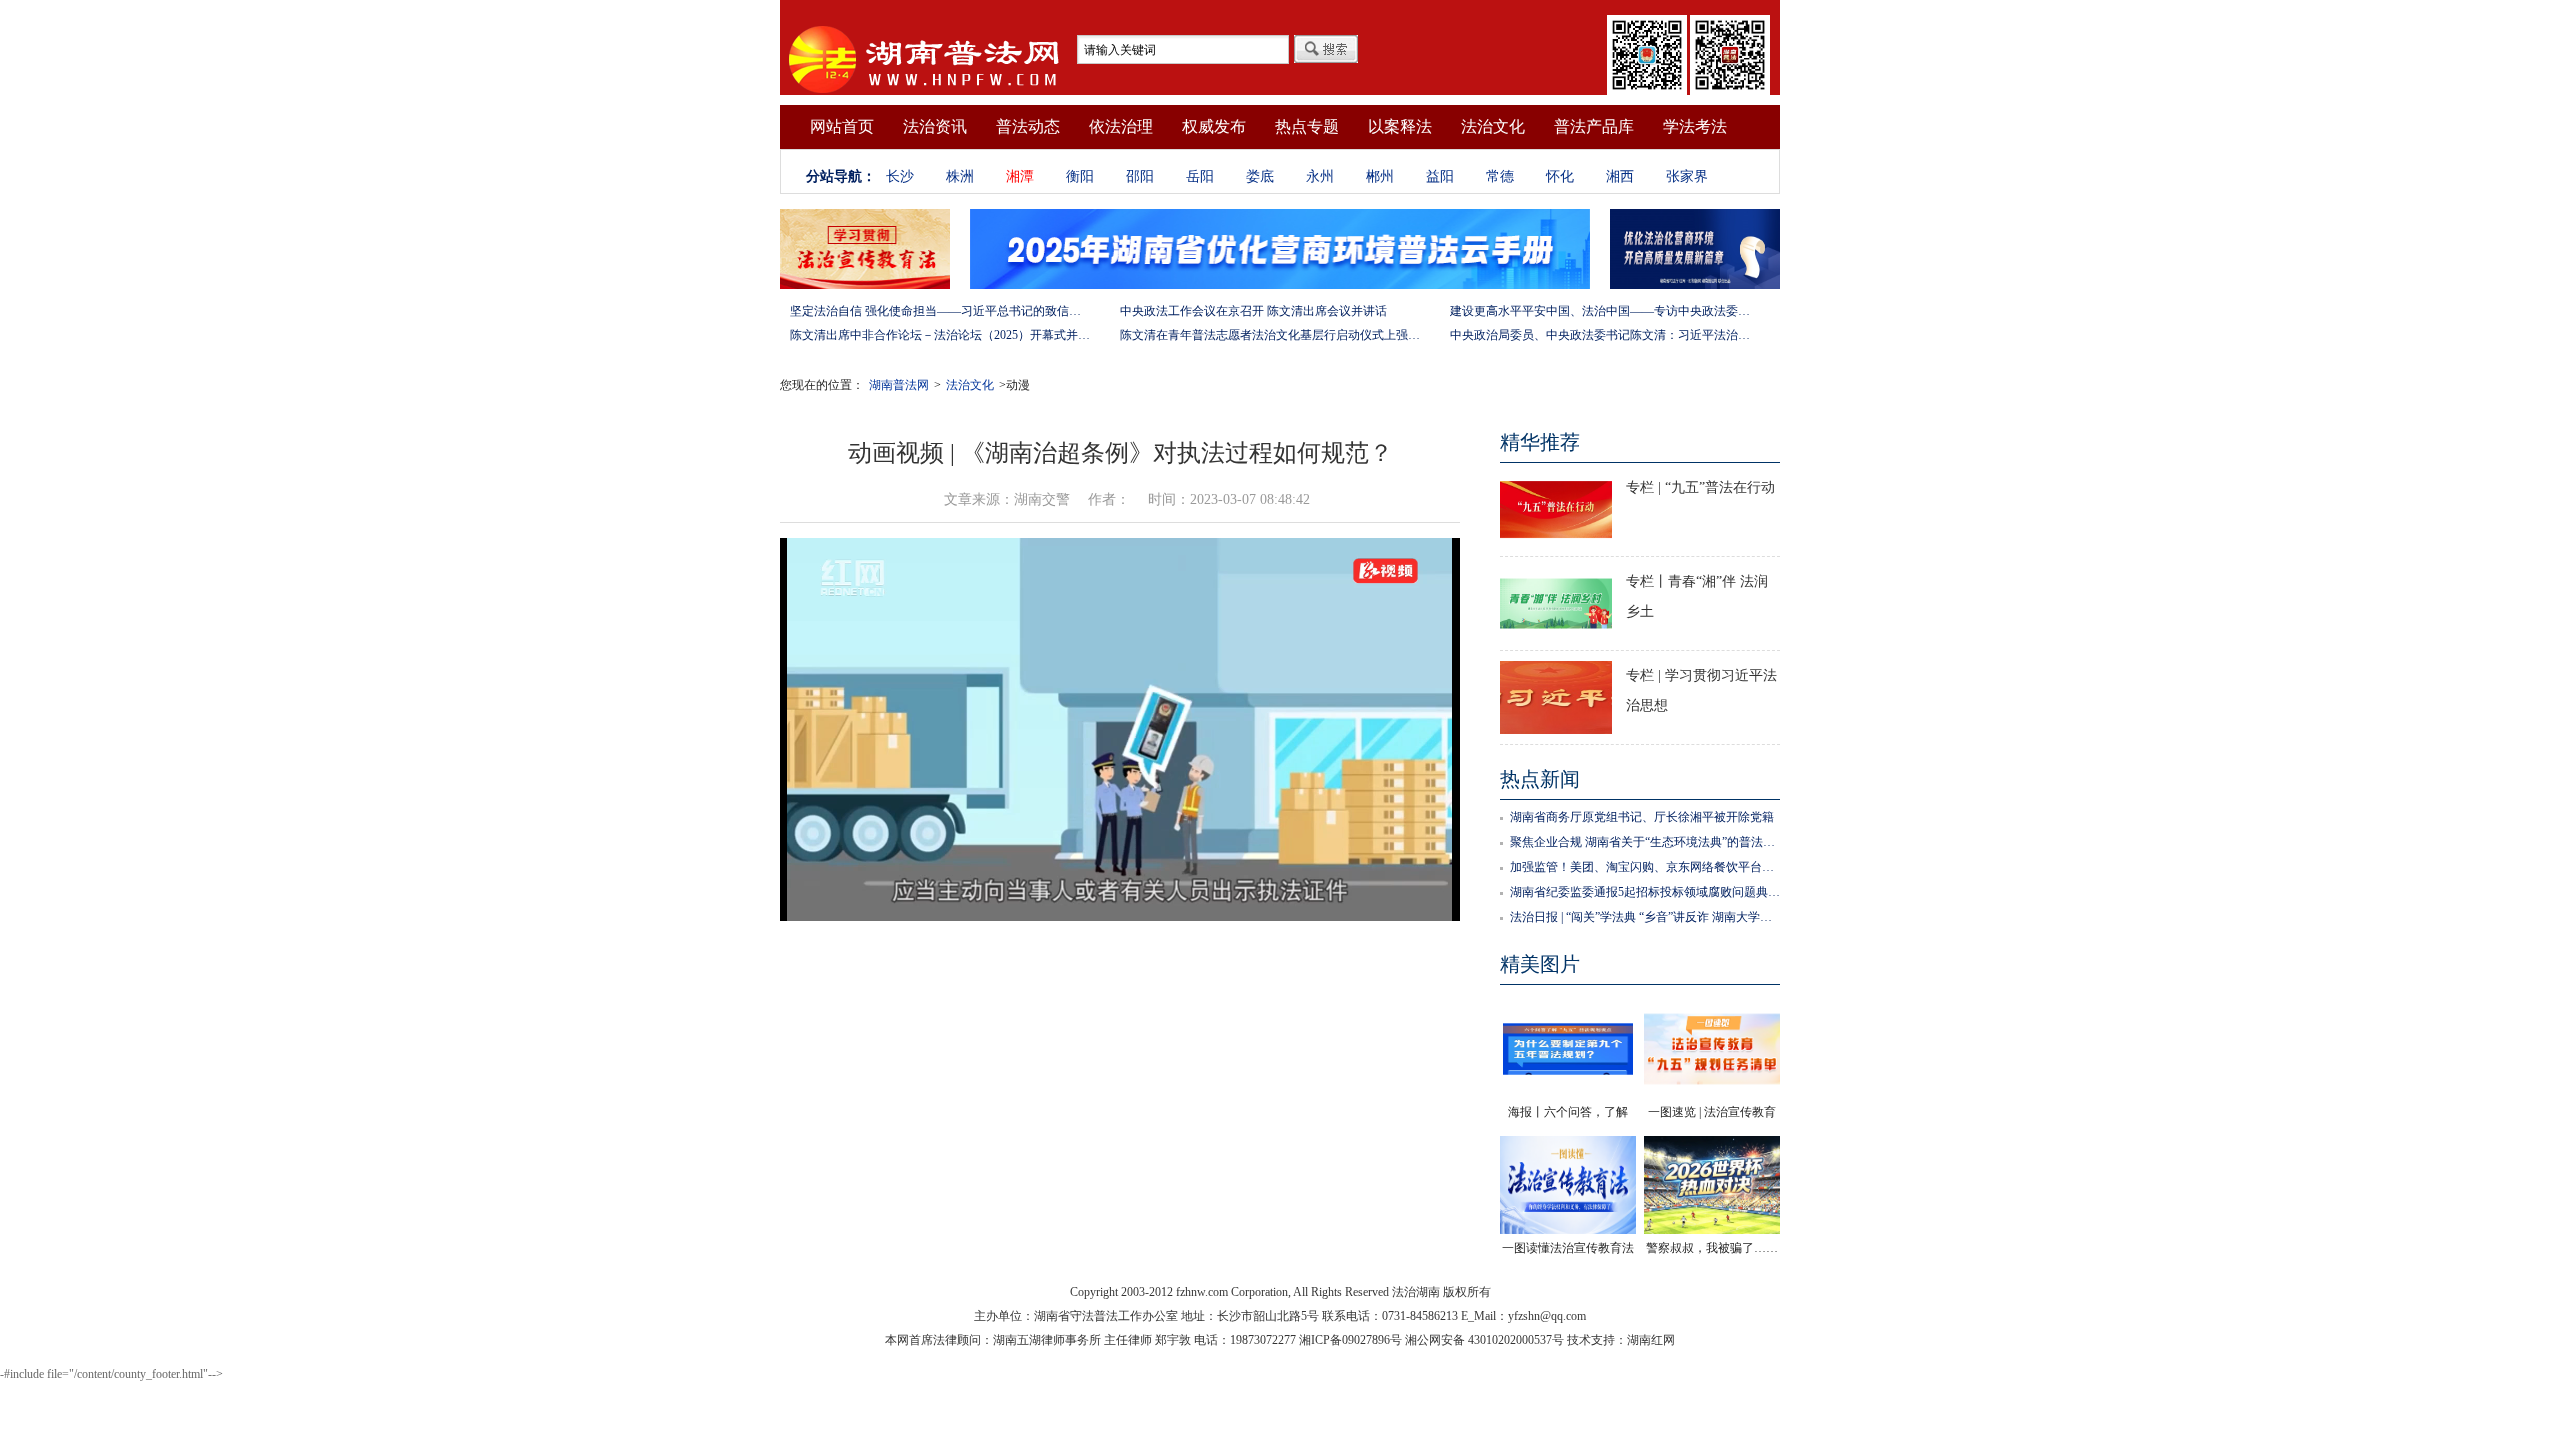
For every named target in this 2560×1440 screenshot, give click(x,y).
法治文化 (1493, 126)
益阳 (1440, 176)
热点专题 (1307, 126)
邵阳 (1140, 176)
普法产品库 (1594, 126)
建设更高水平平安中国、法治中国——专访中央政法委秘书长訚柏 (1600, 311)
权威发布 (1214, 126)
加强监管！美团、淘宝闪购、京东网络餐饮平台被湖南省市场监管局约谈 (1645, 867)
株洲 (960, 176)
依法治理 (1121, 126)
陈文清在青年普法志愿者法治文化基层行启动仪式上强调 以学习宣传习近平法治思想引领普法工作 (1270, 335)
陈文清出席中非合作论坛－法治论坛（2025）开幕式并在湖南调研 (940, 335)
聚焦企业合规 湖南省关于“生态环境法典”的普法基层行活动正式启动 (1645, 842)
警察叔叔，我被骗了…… (1712, 1248)
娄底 (1260, 176)
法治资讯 (935, 126)
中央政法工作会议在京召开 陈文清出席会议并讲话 (1253, 311)
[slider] (1120, 883)
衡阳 (1080, 176)
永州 (1320, 176)
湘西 (1620, 176)
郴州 (1380, 176)
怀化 (1560, 176)
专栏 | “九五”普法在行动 (1700, 487)
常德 (1500, 176)
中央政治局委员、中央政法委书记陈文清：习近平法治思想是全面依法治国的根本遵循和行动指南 (1600, 335)
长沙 (900, 176)
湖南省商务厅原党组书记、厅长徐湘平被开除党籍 (1642, 817)
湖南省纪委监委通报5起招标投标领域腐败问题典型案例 (1645, 892)
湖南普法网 (899, 385)
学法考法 (1695, 126)
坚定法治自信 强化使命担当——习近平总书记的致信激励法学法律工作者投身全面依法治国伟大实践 (940, 311)
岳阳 (1200, 176)
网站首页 (842, 126)
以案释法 (1400, 126)
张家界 (1687, 176)
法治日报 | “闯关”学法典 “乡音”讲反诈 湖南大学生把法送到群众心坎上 (1645, 917)
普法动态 (1028, 126)
